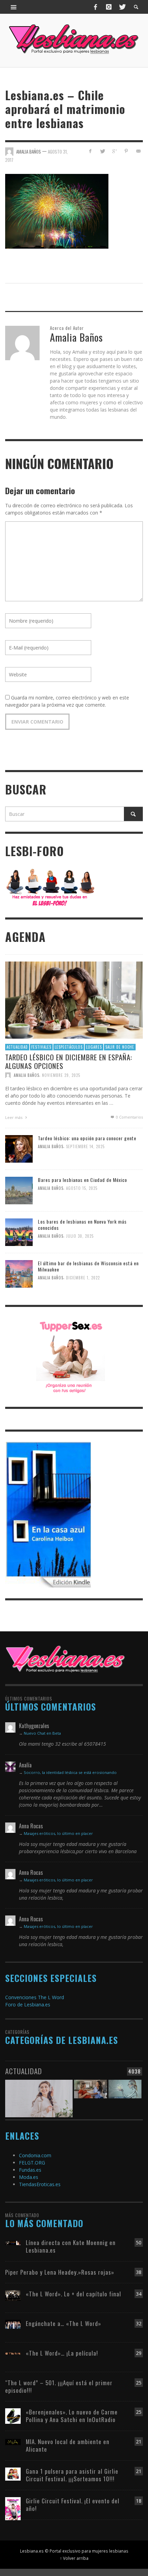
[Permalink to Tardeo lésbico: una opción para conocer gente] (19, 1148)
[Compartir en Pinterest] (126, 151)
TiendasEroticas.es (40, 2184)
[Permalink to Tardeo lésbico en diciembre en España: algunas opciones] (74, 1000)
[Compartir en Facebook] (90, 151)
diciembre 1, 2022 (83, 1278)
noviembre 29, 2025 (61, 1075)
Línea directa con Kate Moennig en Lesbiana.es (71, 2246)
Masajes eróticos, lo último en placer (58, 1833)
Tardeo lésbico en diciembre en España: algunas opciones (69, 1061)
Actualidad (17, 1047)
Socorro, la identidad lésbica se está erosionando (70, 1772)
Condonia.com (35, 2155)
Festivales (41, 1047)
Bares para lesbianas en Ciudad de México (82, 1180)
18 (139, 2501)
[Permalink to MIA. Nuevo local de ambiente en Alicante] (13, 2442)
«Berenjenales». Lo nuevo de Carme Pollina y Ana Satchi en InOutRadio (72, 2416)
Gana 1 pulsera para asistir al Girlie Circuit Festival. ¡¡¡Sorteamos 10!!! (72, 2475)
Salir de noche (120, 1047)
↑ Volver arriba (74, 2558)
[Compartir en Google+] (114, 151)
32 (139, 2323)
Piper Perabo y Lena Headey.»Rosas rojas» (60, 2272)
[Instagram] (109, 7)
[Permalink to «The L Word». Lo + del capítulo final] (13, 2295)
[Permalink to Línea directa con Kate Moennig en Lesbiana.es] (13, 2242)
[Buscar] (14, 7)
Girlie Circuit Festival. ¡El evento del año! (73, 2505)
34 (139, 2294)
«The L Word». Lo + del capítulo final (73, 2294)
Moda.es (29, 2177)
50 (139, 2242)
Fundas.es (30, 2170)
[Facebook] (96, 7)
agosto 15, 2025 (82, 1188)
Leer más (14, 1117)
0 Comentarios (129, 1117)
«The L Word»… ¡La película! (62, 2353)
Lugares (94, 1047)
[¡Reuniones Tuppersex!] (71, 1356)
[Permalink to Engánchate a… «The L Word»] (13, 2324)
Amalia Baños (27, 1075)
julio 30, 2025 (80, 1236)
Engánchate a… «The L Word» (64, 2323)
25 (139, 2383)
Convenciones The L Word (35, 1997)
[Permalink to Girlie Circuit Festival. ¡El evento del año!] (13, 2508)
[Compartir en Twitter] (102, 151)
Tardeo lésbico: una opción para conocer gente (87, 1138)
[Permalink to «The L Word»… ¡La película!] (13, 2353)
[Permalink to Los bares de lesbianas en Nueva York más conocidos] (19, 1231)
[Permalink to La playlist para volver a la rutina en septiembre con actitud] (39, 2093)
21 (139, 2442)
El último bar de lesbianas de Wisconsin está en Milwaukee (88, 1266)
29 (139, 2353)
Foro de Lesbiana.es (28, 2004)
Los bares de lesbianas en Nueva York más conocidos (82, 1224)
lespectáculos (69, 1047)
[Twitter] (122, 7)
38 (139, 2272)
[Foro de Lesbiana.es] (50, 887)
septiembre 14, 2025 (85, 1146)
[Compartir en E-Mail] (138, 151)
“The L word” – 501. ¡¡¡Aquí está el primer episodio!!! (59, 2386)
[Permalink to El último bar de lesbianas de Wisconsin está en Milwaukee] (19, 1273)
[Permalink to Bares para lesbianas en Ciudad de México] (19, 1190)
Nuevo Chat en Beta (42, 1733)
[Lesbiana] (65, 1659)
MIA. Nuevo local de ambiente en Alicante (68, 2445)
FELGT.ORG (32, 2163)
